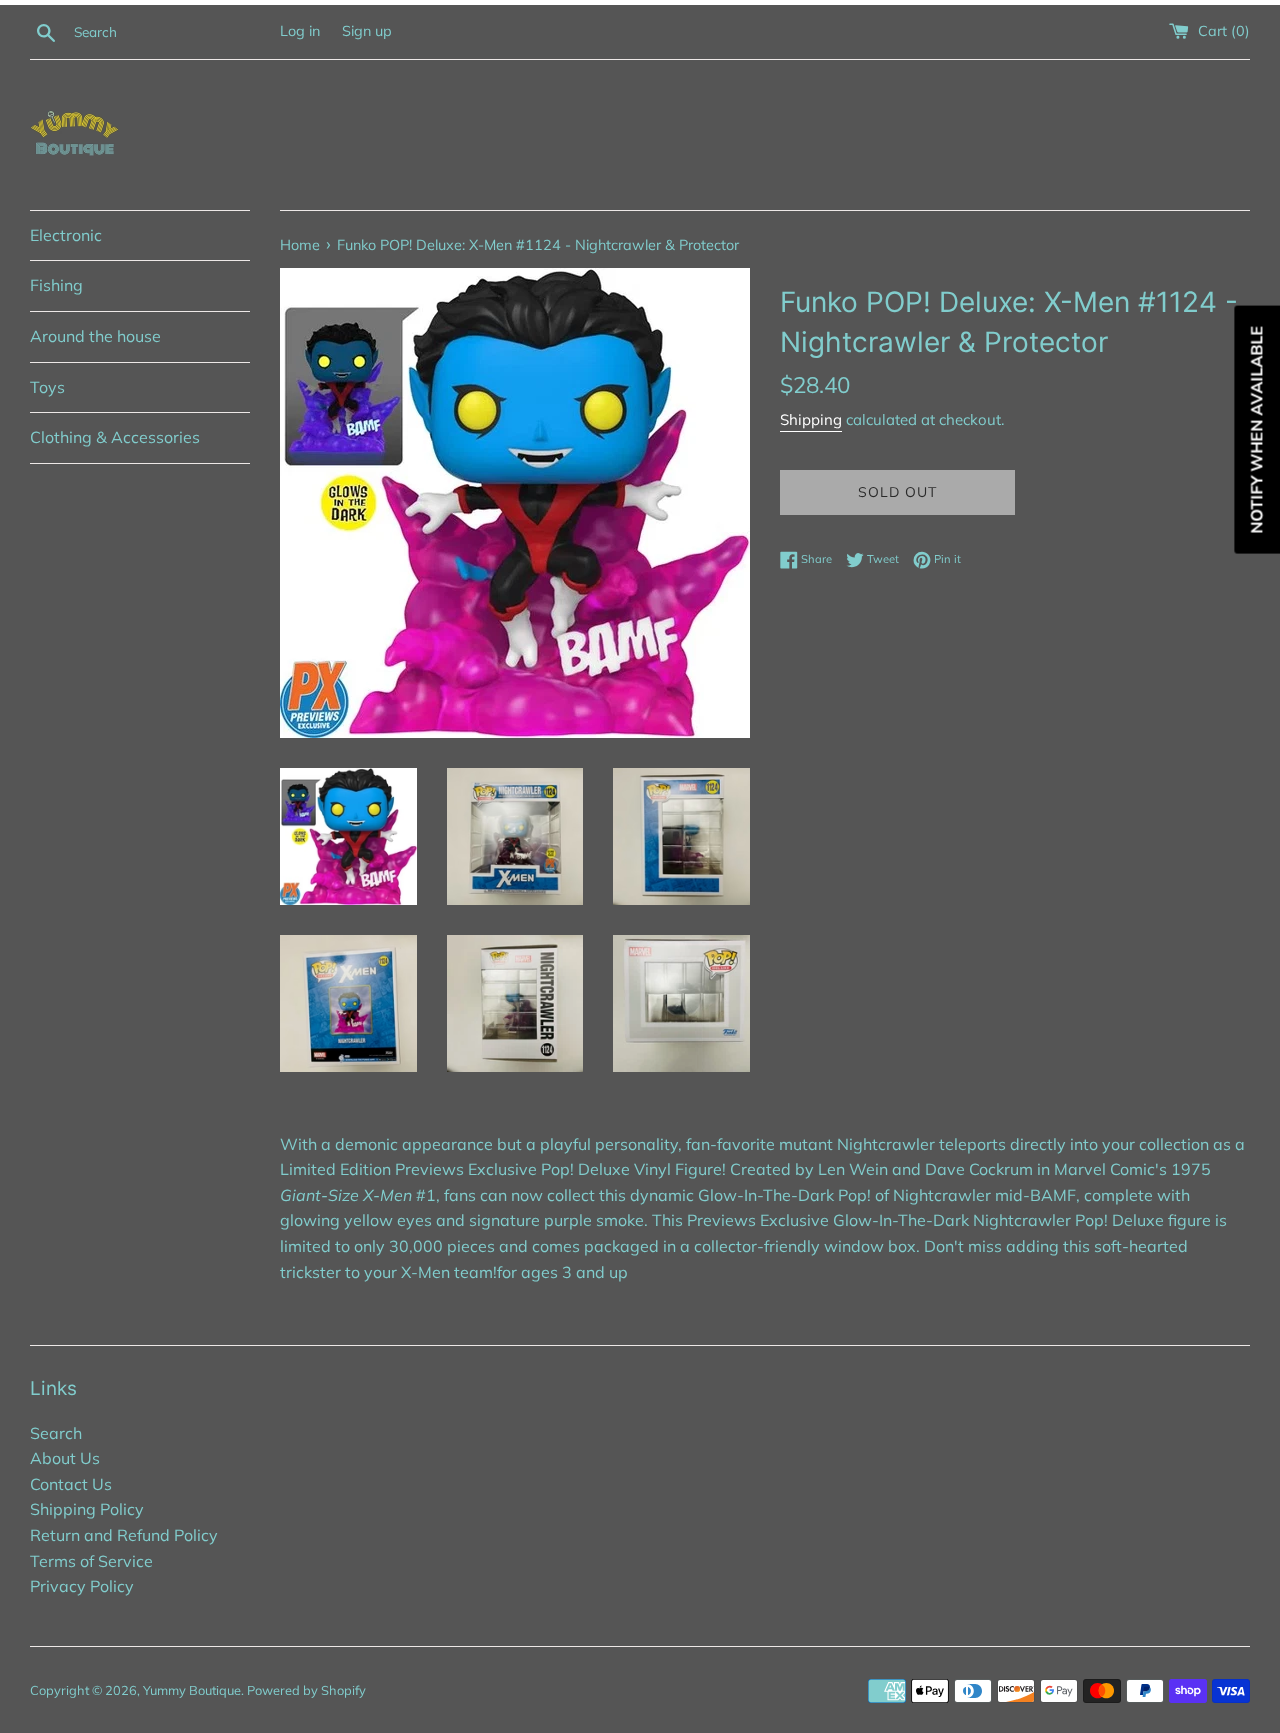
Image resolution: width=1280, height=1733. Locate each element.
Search (56, 1433)
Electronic (66, 235)
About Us (65, 1458)
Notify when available (1256, 430)
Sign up (367, 31)
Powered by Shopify (306, 1690)
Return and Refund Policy (124, 1535)
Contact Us (71, 1484)
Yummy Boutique (192, 1690)
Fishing (56, 285)
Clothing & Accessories (115, 437)
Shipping (811, 419)
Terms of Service (91, 1561)
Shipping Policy (87, 1509)
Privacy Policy (82, 1586)
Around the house (95, 336)
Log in (300, 31)
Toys (47, 387)
